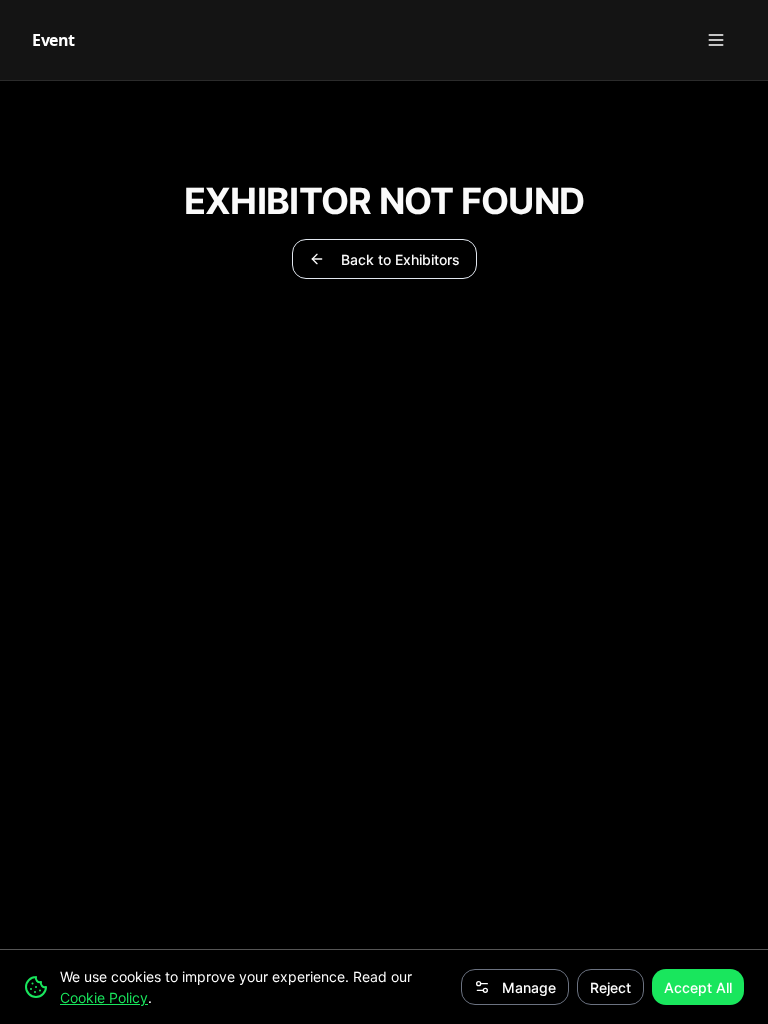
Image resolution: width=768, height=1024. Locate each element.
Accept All (698, 987)
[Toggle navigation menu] (716, 40)
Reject (610, 987)
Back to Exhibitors (400, 259)
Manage (529, 987)
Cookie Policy (104, 997)
